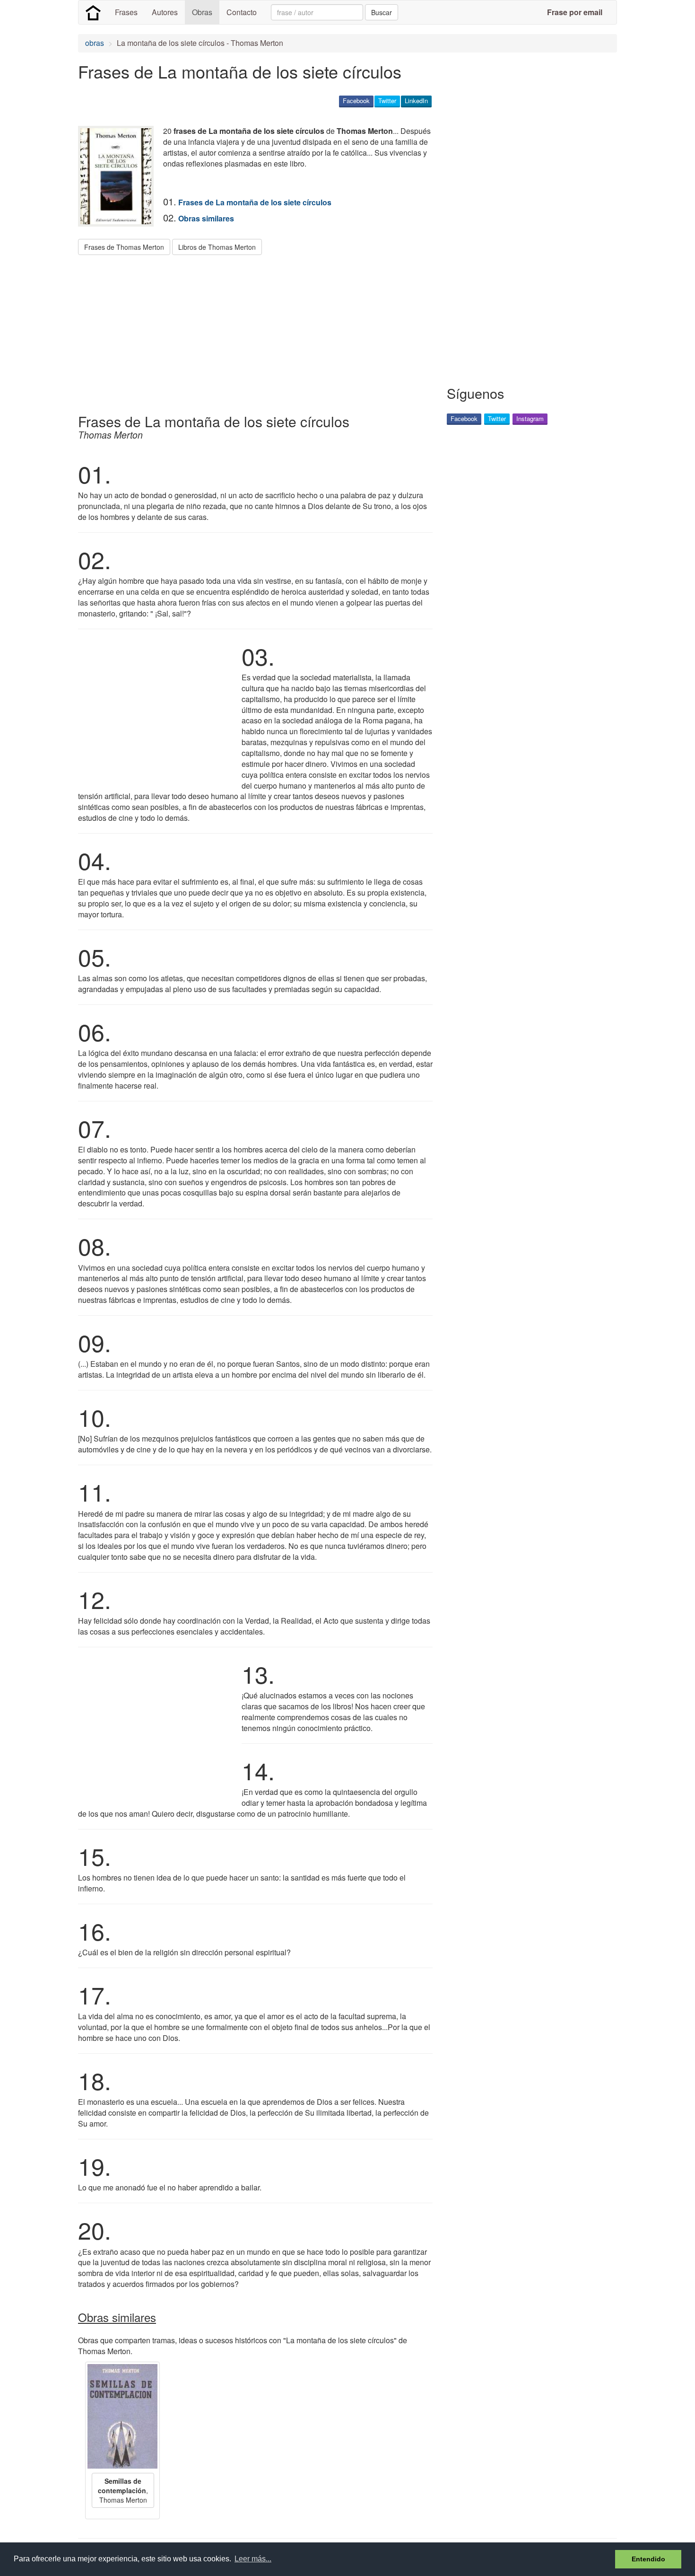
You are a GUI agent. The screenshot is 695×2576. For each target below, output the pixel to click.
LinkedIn (416, 101)
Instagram (530, 418)
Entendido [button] (648, 2559)
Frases (126, 12)
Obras (202, 12)
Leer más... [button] (253, 2559)
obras (95, 43)
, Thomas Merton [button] (123, 2490)
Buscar (382, 12)
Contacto (242, 12)
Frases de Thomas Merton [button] (124, 247)
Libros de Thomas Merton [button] (217, 247)
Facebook (356, 101)
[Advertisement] (250, 331)
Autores (165, 12)
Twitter (387, 101)
